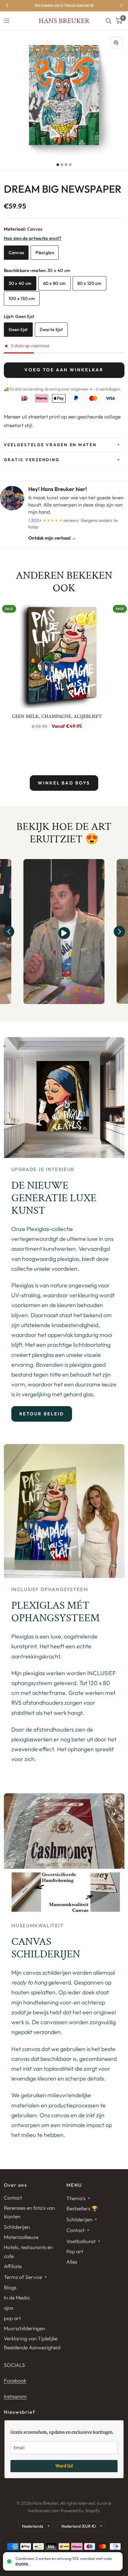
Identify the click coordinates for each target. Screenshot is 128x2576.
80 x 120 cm (89, 283)
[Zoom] (116, 43)
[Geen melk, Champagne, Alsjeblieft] (57, 655)
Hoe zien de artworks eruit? (33, 238)
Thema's (76, 2198)
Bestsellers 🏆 (82, 2208)
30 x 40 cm (20, 283)
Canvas (16, 252)
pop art (12, 2318)
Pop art (75, 2251)
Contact (13, 2198)
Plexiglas (45, 252)
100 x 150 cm (22, 298)
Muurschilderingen (24, 2328)
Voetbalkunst (81, 2241)
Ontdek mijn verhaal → (52, 538)
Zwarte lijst (51, 329)
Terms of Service (23, 2277)
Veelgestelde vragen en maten (50, 445)
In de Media (17, 2298)
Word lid (64, 2466)
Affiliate (13, 2266)
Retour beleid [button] (42, 1414)
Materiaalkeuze (21, 2237)
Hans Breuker (64, 21)
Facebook (15, 2380)
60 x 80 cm (54, 283)
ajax (9, 2308)
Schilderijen (17, 2227)
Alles (72, 2262)
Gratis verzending (32, 460)
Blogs (10, 2287)
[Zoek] (109, 21)
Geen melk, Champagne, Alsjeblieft (57, 716)
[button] (9, 932)
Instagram (15, 2396)
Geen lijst (18, 329)
